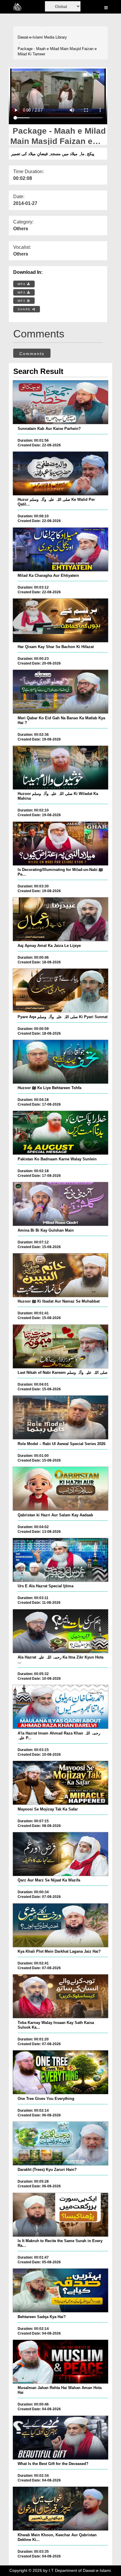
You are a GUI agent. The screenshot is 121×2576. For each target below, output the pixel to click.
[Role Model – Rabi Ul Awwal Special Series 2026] (60, 1417)
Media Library (56, 37)
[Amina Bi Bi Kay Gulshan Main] (60, 1204)
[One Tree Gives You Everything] (60, 2072)
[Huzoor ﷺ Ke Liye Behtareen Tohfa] (60, 1062)
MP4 (22, 284)
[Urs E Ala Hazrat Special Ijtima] (60, 1560)
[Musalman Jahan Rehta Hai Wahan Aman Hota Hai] (60, 2362)
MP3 (22, 293)
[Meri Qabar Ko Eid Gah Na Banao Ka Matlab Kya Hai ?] (60, 692)
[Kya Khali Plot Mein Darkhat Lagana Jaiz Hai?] (60, 1925)
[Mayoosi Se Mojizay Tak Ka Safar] (60, 1783)
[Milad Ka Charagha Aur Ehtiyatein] (60, 549)
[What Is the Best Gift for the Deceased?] (60, 2438)
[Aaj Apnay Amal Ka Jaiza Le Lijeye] (60, 919)
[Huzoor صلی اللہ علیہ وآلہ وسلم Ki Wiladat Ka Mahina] (60, 768)
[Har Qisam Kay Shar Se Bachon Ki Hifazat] (60, 620)
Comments (32, 354)
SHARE (25, 309)
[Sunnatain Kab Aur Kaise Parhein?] (60, 402)
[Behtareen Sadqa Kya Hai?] (60, 2290)
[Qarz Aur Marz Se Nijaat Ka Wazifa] (60, 1854)
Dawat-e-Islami (30, 37)
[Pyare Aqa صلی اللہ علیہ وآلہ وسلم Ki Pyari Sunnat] (60, 990)
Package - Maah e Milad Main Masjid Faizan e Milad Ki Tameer (57, 52)
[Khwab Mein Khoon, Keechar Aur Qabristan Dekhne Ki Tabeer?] (60, 2509)
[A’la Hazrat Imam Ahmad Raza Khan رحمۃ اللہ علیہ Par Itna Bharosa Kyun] (60, 1707)
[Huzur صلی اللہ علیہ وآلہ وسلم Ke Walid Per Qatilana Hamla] (60, 473)
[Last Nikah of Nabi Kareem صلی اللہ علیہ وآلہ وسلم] (60, 1346)
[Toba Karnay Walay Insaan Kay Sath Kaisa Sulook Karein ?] (60, 1996)
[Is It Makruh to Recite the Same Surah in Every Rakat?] (60, 2215)
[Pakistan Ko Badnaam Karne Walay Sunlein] (60, 1133)
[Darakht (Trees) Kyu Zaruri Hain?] (60, 2143)
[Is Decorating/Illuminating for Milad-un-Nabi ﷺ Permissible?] (60, 844)
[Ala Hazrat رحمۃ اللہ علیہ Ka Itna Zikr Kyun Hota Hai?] (60, 1631)
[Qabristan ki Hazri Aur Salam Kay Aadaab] (60, 1489)
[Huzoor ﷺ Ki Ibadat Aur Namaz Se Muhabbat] (60, 1275)
